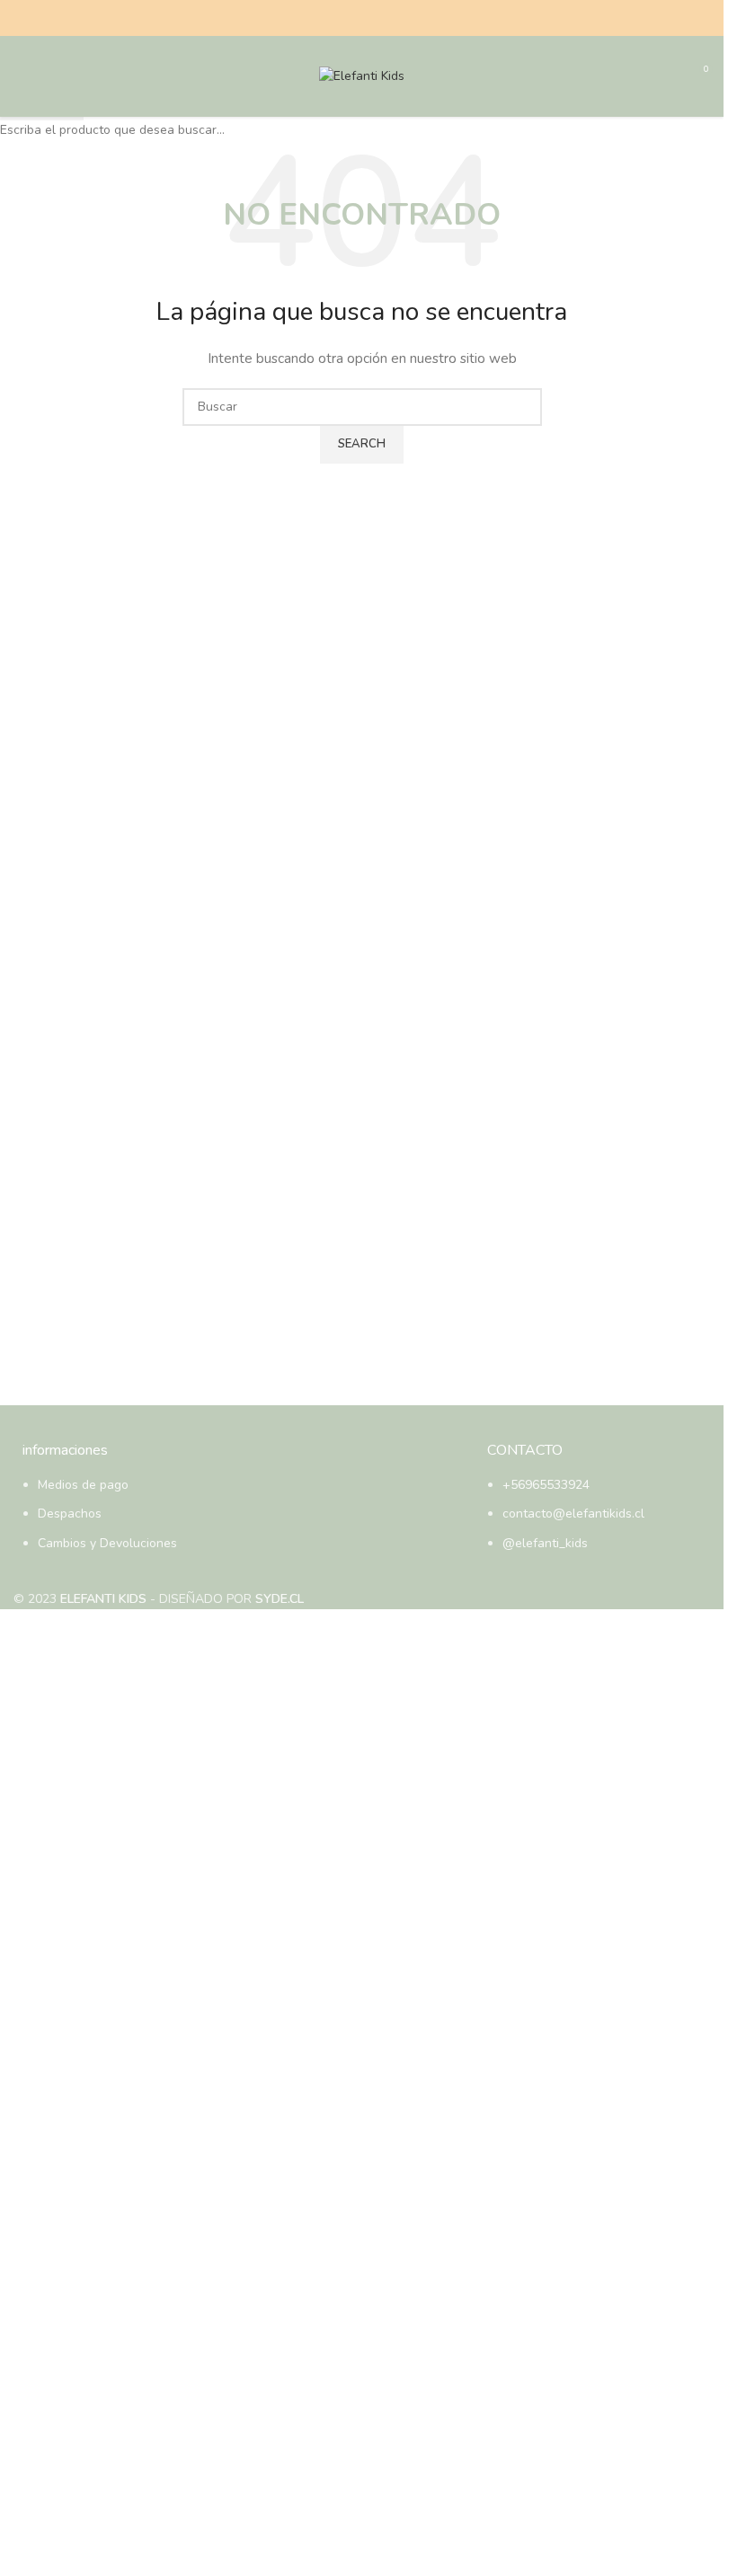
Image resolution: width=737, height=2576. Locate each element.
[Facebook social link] (341, 18)
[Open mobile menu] (21, 76)
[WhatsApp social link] (384, 18)
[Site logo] (362, 75)
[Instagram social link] (362, 18)
